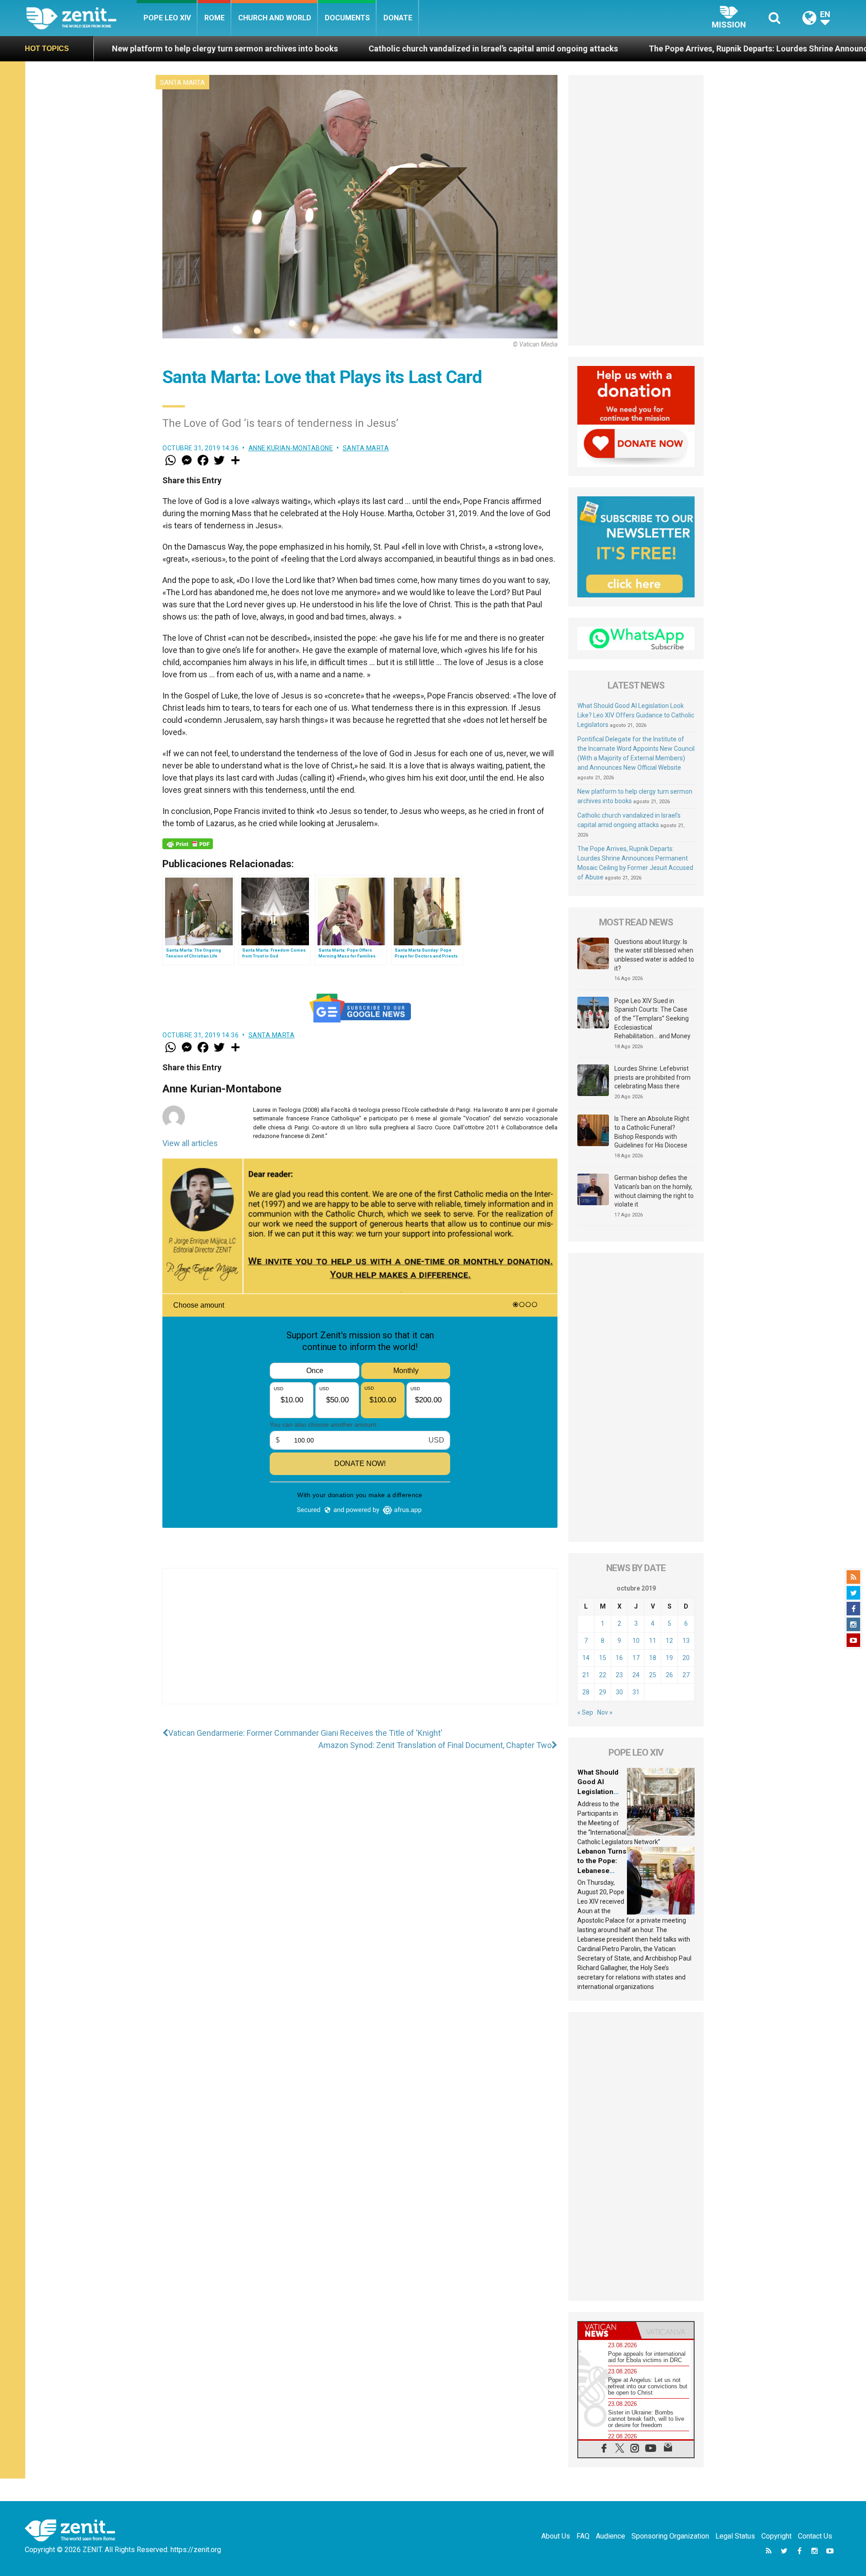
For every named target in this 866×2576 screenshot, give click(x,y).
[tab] (607, 2330)
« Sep (585, 1712)
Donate (398, 18)
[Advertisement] (360, 1645)
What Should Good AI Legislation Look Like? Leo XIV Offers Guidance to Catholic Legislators (636, 715)
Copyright (776, 2536)
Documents (347, 18)
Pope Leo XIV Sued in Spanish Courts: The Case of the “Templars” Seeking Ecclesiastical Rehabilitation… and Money (652, 1018)
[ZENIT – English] (81, 18)
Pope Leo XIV (167, 18)
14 (586, 1658)
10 (636, 1641)
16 (619, 1658)
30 (619, 1692)
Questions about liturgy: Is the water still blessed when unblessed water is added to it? (654, 955)
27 (686, 1675)
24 (636, 1675)
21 (586, 1675)
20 (686, 1658)
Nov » (605, 1712)
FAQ (583, 2536)
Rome (214, 18)
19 (669, 1658)
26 (669, 1675)
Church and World (275, 18)
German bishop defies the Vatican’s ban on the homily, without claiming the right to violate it (654, 1191)
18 (653, 1658)
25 (653, 1675)
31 (636, 1692)
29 (603, 1692)
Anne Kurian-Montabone (291, 448)
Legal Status (735, 2536)
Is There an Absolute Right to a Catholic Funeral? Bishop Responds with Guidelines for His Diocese (652, 1132)
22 (603, 1675)
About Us (556, 2536)
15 (603, 1658)
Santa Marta (182, 83)
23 (619, 1675)
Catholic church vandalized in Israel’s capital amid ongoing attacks (306, 49)
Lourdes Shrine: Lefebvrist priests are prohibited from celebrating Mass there (652, 1077)
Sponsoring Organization (670, 2536)
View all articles (190, 1143)
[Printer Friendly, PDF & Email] (188, 844)
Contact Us (815, 2536)
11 (653, 1641)
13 (686, 1641)
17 (636, 1658)
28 (586, 1692)
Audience (610, 2536)
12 (669, 1641)
